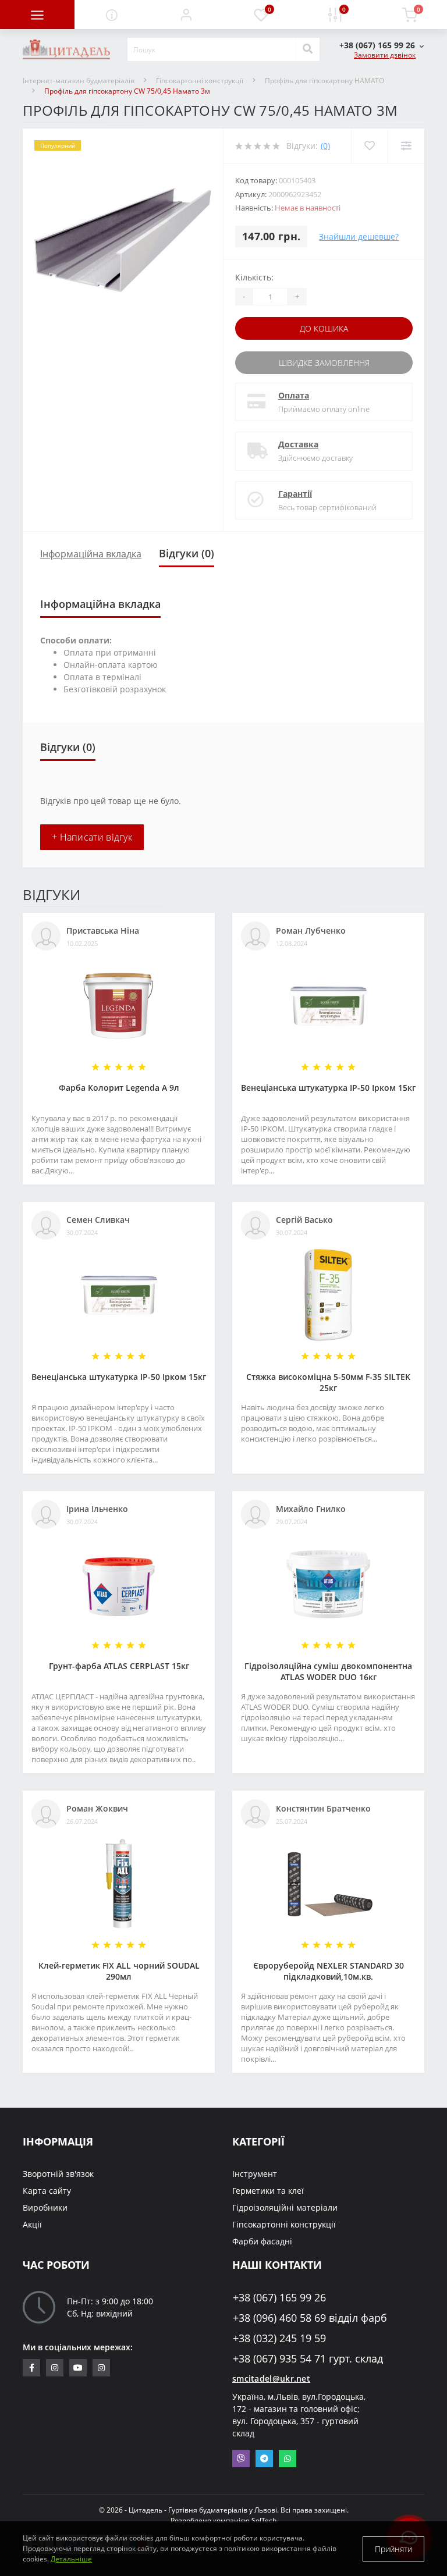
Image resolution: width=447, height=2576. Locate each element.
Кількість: (254, 277)
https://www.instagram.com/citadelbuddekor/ (101, 2368)
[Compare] (406, 146)
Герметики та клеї (268, 2191)
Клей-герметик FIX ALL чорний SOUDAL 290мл (119, 1971)
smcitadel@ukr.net (271, 2378)
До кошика (324, 328)
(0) (325, 146)
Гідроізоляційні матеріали (285, 2207)
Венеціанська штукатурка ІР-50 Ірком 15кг (328, 1088)
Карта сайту (47, 2191)
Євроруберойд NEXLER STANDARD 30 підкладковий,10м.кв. (329, 1971)
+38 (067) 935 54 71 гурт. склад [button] (308, 2359)
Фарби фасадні (262, 2241)
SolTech (264, 2520)
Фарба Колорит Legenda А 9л (119, 1088)
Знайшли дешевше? (359, 236)
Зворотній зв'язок (58, 2174)
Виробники (45, 2207)
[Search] (307, 49)
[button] (186, 15)
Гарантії (295, 494)
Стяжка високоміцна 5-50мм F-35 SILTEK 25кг (328, 1382)
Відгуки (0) (187, 553)
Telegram (264, 2458)
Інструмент (255, 2174)
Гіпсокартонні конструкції (200, 81)
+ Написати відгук (92, 837)
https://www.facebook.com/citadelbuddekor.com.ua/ (31, 2368)
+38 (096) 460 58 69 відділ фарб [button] (310, 2318)
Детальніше (71, 2559)
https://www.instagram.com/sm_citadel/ (55, 2368)
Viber (241, 2458)
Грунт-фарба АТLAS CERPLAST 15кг (119, 1666)
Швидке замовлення (324, 363)
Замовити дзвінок (385, 55)
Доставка (298, 444)
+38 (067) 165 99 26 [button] (279, 2298)
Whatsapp (288, 2458)
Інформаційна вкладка (91, 554)
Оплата (294, 395)
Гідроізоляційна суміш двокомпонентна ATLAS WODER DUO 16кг (328, 1671)
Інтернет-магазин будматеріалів (79, 81)
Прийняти (393, 2549)
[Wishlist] (369, 146)
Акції (32, 2224)
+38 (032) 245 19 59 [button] (279, 2338)
